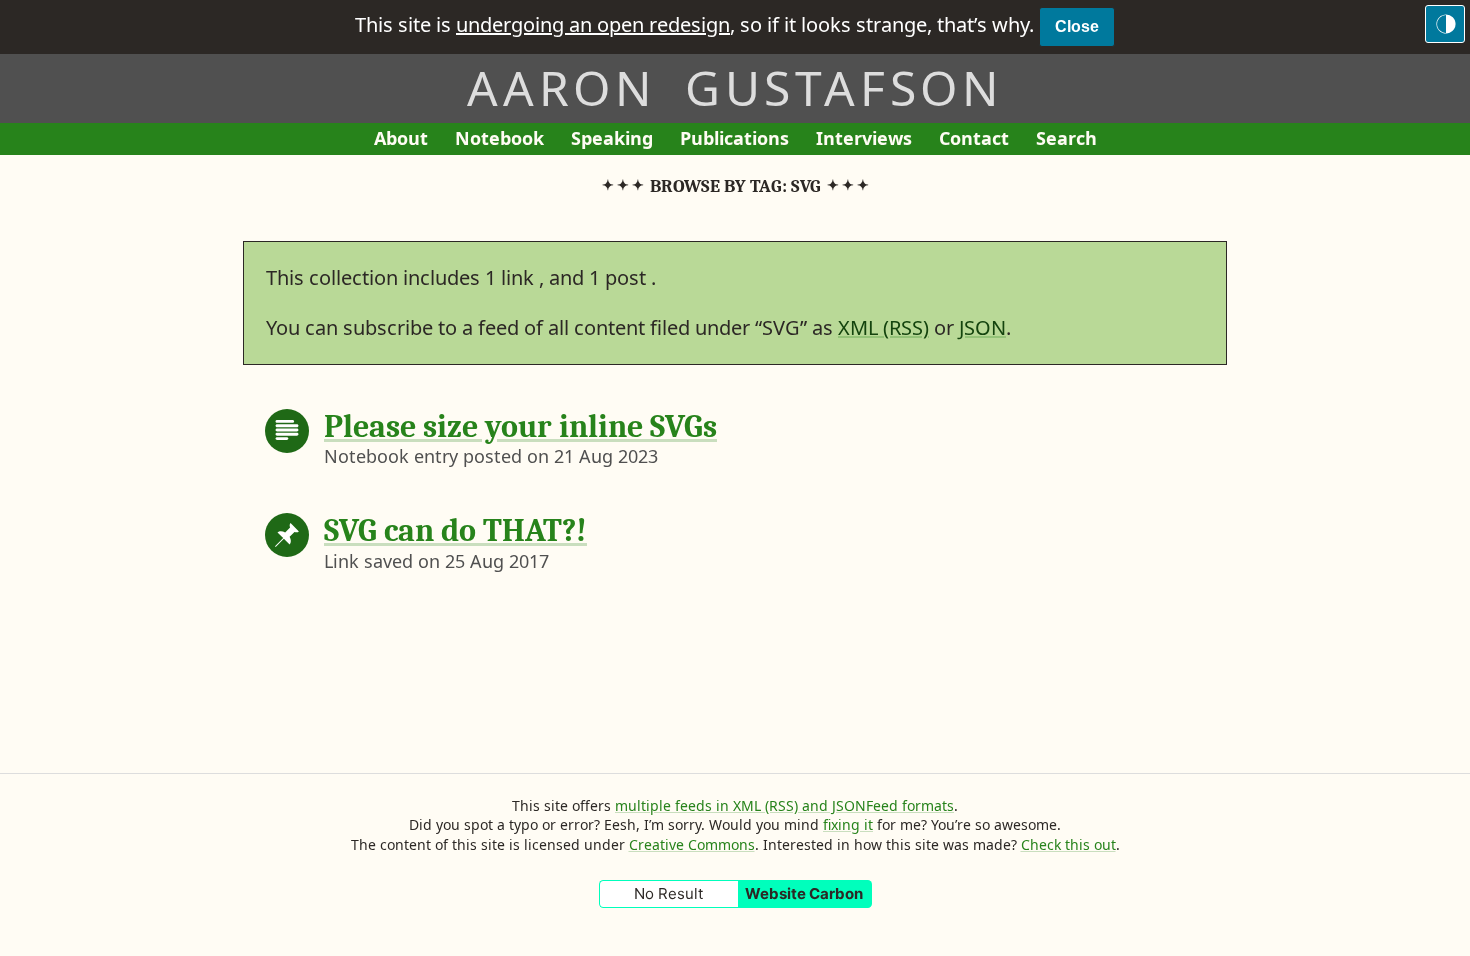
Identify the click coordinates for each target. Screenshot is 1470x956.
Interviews (870, 140)
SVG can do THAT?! (455, 530)
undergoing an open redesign (593, 24)
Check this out (1068, 844)
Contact (980, 140)
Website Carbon (804, 893)
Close (1077, 26)
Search (1066, 138)
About (407, 140)
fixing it (848, 824)
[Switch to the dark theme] (1445, 24)
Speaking (618, 140)
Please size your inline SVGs (520, 426)
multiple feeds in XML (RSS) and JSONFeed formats (784, 805)
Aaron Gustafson (735, 87)
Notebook (499, 140)
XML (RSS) (883, 327)
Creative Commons (692, 844)
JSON (982, 327)
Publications (734, 140)
